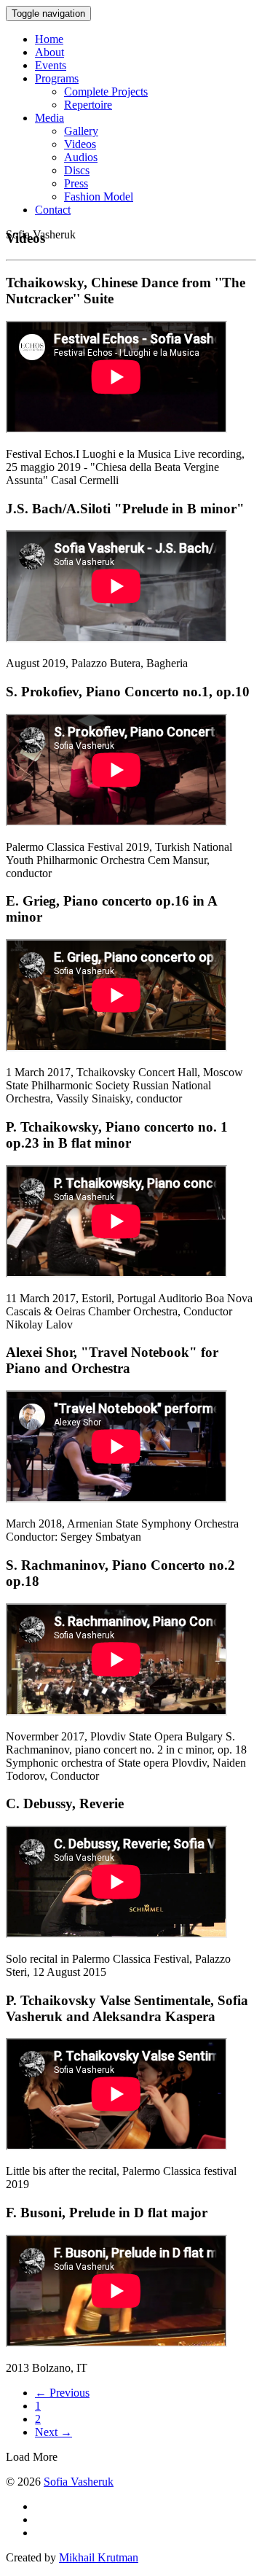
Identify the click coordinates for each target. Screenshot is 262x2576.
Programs (57, 78)
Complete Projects (106, 92)
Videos (80, 144)
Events (51, 65)
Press (76, 183)
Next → (53, 2432)
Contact (53, 210)
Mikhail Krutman (99, 2557)
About (49, 52)
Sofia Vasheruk (79, 2482)
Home (49, 39)
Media (49, 118)
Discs (77, 170)
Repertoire (88, 105)
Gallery (81, 131)
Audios (81, 157)
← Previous (62, 2393)
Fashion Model (99, 196)
